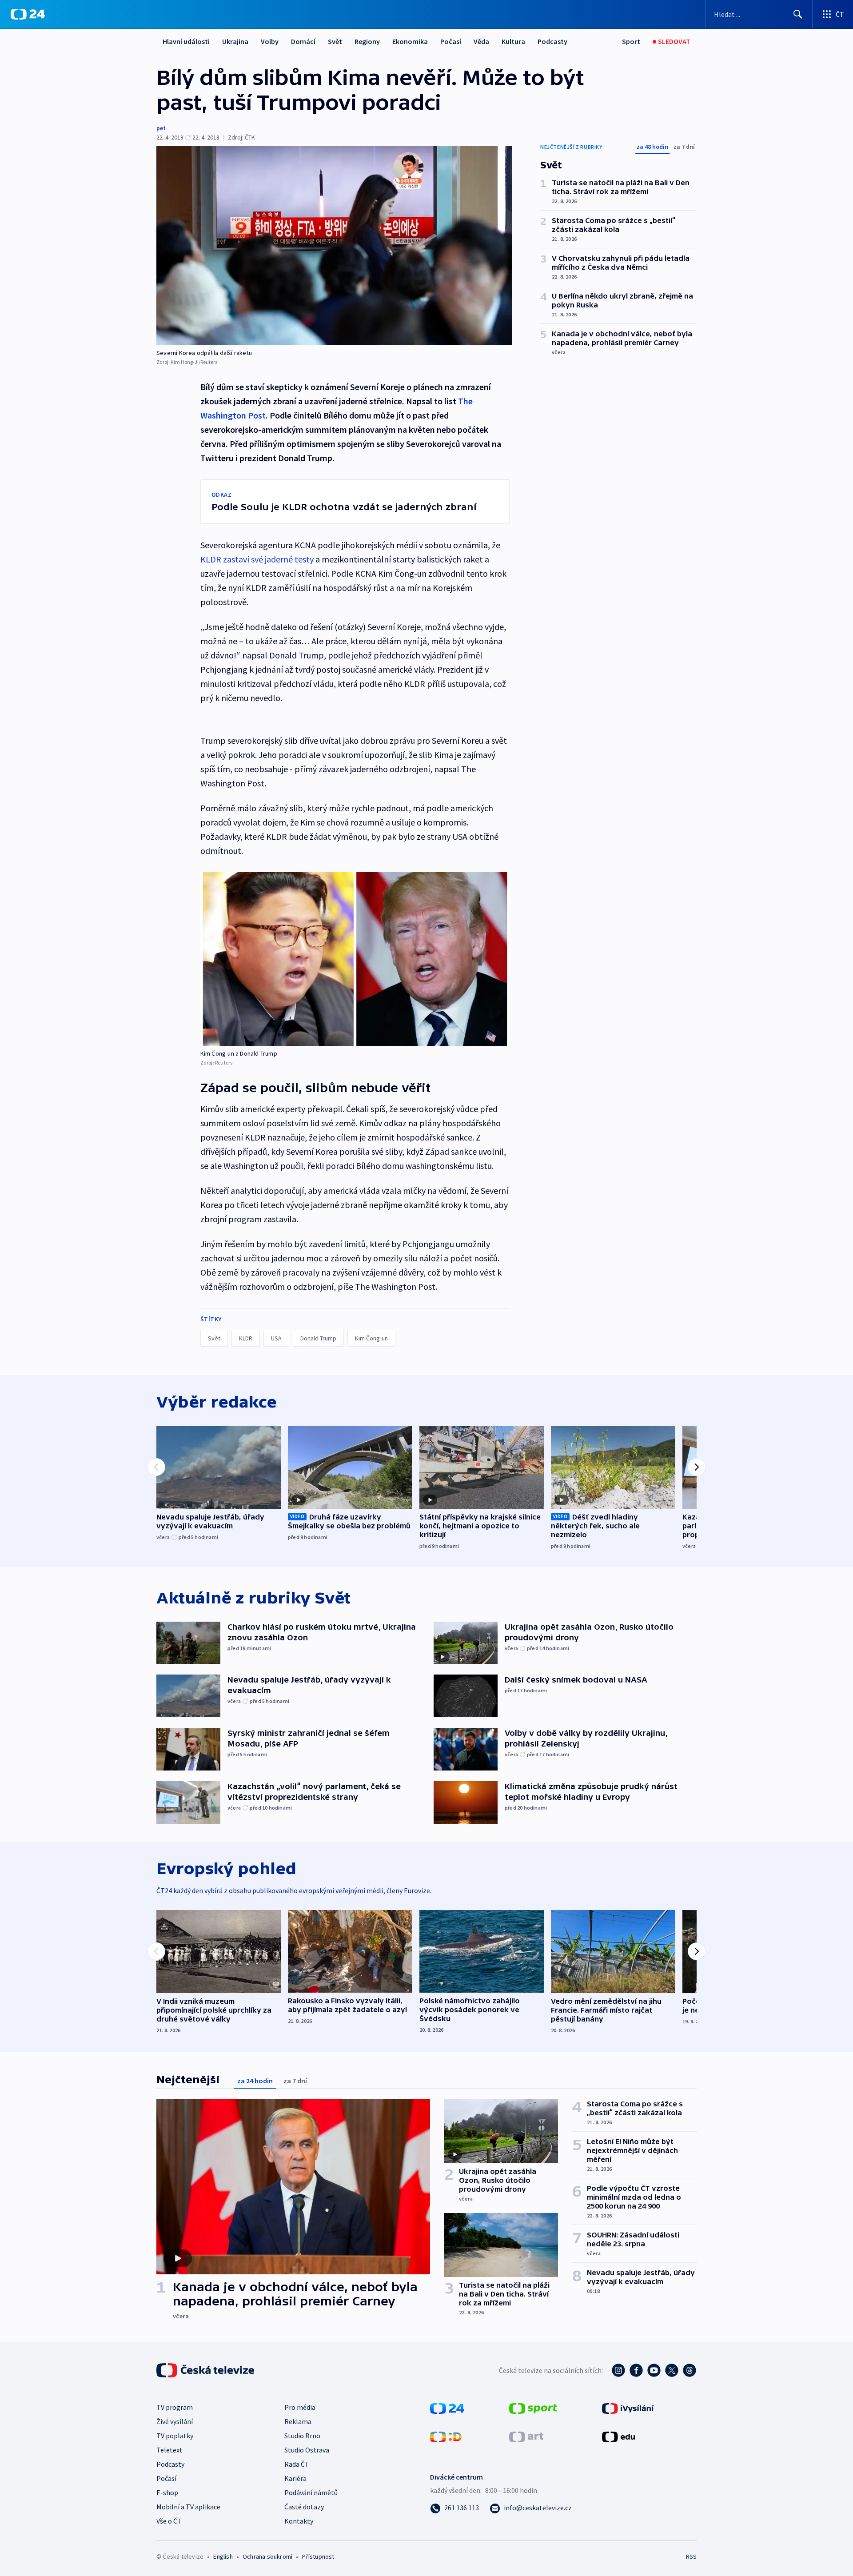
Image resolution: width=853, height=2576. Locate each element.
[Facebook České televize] (636, 2370)
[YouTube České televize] (654, 2370)
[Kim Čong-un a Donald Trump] (355, 959)
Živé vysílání (175, 2421)
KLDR (246, 1338)
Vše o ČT (169, 2521)
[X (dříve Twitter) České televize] (672, 2370)
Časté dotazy (304, 2507)
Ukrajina (235, 41)
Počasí (451, 41)
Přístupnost (318, 2556)
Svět (335, 41)
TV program (175, 2407)
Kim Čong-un (371, 1338)
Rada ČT (297, 2464)
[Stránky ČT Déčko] (446, 2436)
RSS (691, 2556)
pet (161, 128)
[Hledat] (798, 14)
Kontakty (299, 2521)
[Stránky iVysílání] (628, 2408)
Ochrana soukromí (267, 2556)
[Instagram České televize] (618, 2370)
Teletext (169, 2450)
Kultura (513, 41)
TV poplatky (175, 2436)
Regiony (367, 41)
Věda (481, 41)
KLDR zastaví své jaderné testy (257, 559)
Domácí (303, 41)
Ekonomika (410, 41)
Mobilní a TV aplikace (188, 2507)
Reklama (298, 2421)
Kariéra (295, 2478)
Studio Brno (302, 2436)
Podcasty (552, 41)
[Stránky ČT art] (526, 2436)
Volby (270, 41)
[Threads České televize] (690, 2370)
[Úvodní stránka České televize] (206, 2370)
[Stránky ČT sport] (533, 2408)
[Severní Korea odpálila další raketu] (334, 245)
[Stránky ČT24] (447, 2408)
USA (276, 1338)
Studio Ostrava (307, 2450)
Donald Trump (318, 1338)
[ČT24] (28, 14)
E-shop (167, 2492)
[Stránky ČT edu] (618, 2436)
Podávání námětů (311, 2492)
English (223, 2556)
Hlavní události (186, 41)
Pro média (300, 2407)
